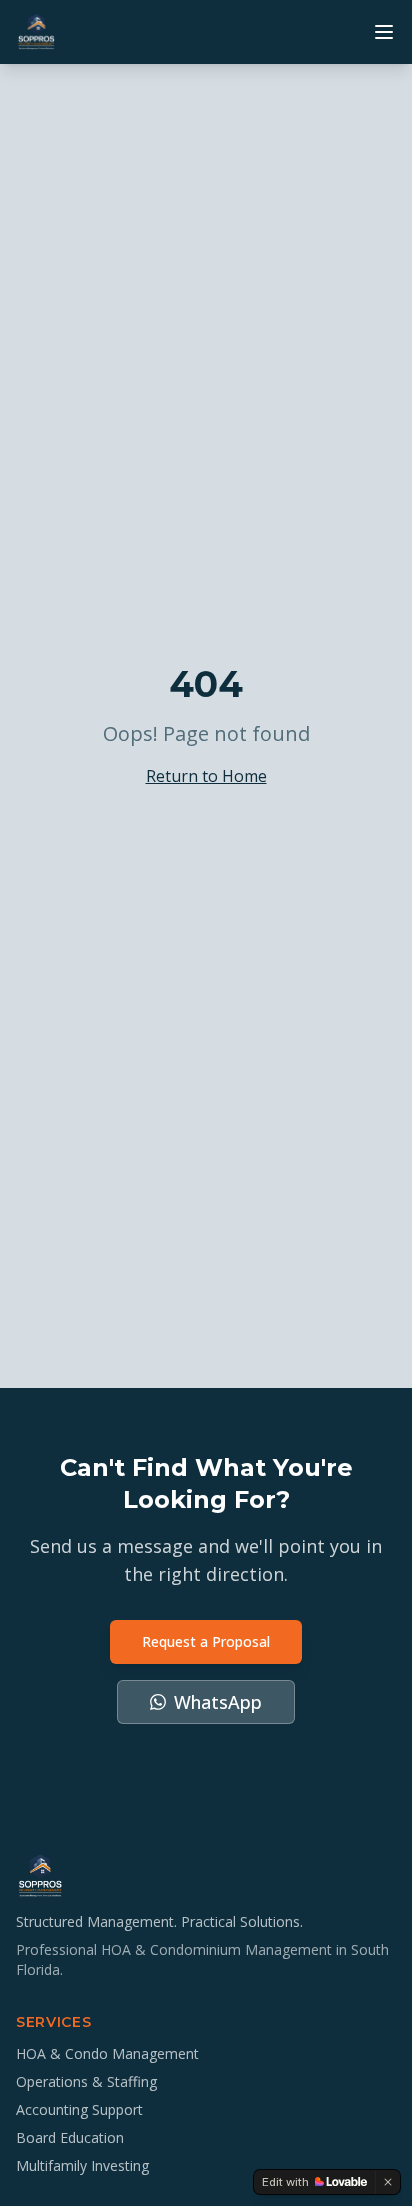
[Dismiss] (388, 2182)
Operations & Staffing (86, 2081)
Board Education (70, 2137)
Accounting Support (79, 2109)
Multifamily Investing (82, 2165)
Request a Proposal (206, 1641)
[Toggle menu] (384, 32)
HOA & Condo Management (107, 2053)
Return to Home (206, 776)
